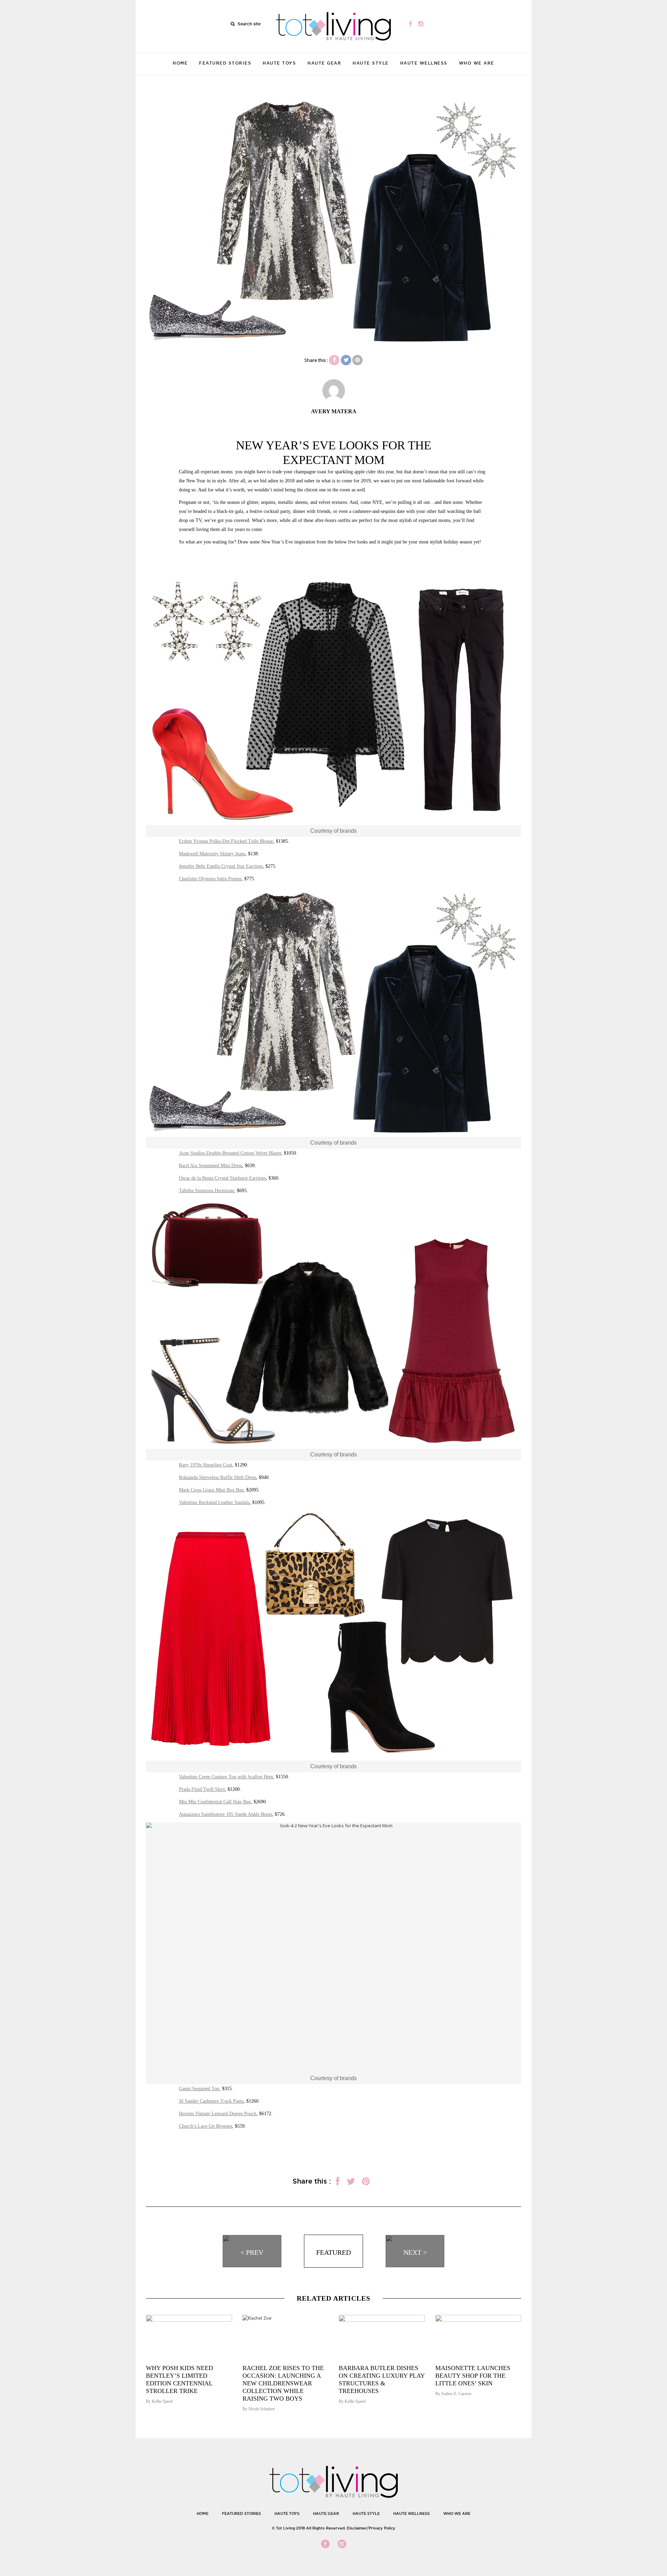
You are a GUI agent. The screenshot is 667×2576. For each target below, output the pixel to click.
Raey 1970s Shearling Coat (205, 1465)
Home (180, 63)
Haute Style (371, 63)
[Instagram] (421, 24)
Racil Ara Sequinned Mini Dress (211, 1166)
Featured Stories (225, 63)
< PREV (252, 2252)
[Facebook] (410, 24)
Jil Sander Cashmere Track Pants (211, 2101)
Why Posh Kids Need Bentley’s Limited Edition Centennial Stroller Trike (179, 2379)
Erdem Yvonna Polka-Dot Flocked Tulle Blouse (226, 841)
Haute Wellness (424, 63)
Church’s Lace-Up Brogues (205, 2126)
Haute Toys (279, 63)
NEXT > (415, 2252)
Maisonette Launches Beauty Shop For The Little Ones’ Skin (473, 2376)
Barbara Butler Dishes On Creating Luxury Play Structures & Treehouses (382, 2379)
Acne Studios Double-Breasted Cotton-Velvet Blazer (230, 1153)
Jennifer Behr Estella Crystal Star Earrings (221, 866)
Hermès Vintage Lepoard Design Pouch (218, 2114)
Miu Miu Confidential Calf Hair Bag (215, 1802)
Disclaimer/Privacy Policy (371, 2528)
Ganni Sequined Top (199, 2089)
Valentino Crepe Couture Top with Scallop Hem (226, 1777)
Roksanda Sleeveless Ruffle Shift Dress (217, 1477)
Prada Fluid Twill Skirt (202, 1789)
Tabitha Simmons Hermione (207, 1191)
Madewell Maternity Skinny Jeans (212, 854)
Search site (249, 24)
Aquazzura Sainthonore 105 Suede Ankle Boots (225, 1814)
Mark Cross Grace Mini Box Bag (211, 1490)
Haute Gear (324, 63)
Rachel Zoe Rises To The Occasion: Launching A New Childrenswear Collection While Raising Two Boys (283, 2383)
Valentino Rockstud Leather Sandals (214, 1502)
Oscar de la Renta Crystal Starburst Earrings (222, 1178)
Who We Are (477, 63)
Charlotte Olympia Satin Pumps (210, 879)
